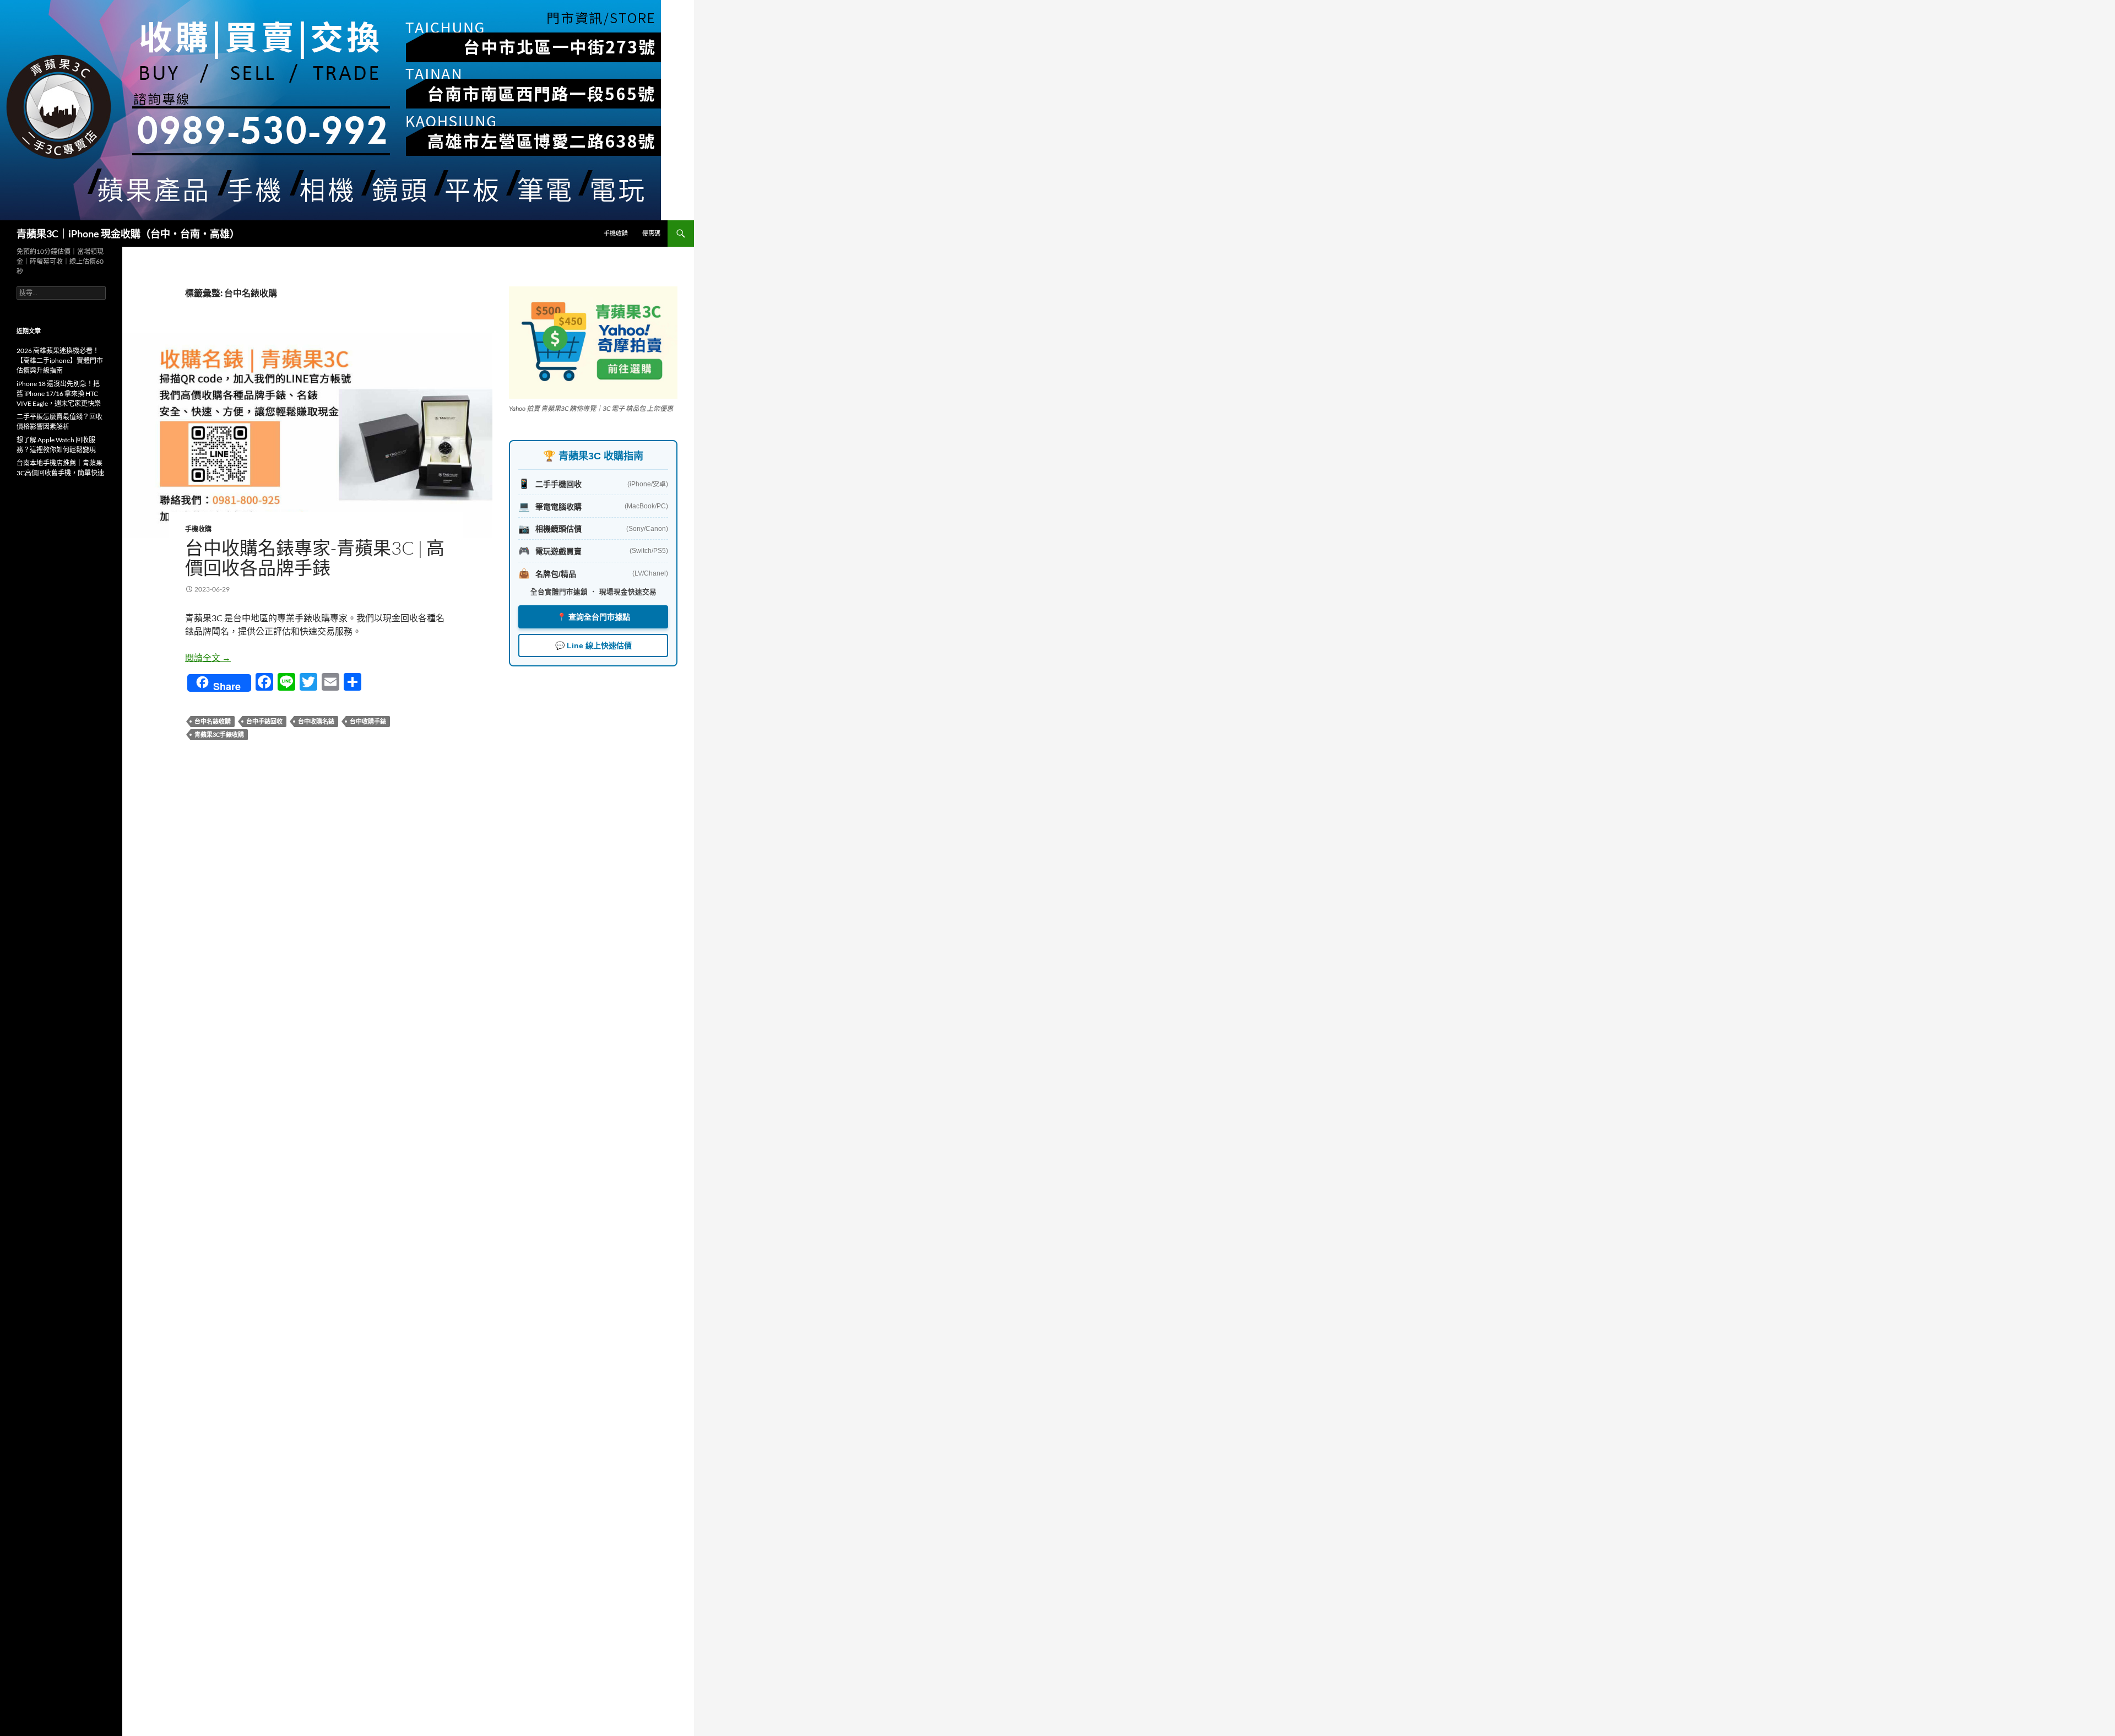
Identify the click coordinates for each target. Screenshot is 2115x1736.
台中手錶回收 (264, 721)
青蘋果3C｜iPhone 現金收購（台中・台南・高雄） (128, 234)
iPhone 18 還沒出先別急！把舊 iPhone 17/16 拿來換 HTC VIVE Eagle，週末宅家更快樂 (59, 394)
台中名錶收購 (213, 721)
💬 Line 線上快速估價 (593, 645)
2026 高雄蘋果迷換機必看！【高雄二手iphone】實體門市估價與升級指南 (60, 360)
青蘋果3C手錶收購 (219, 734)
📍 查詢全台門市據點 (593, 617)
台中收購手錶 (368, 721)
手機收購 (616, 233)
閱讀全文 (208, 657)
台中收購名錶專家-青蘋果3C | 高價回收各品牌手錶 (315, 558)
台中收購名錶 (316, 721)
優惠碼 (651, 233)
